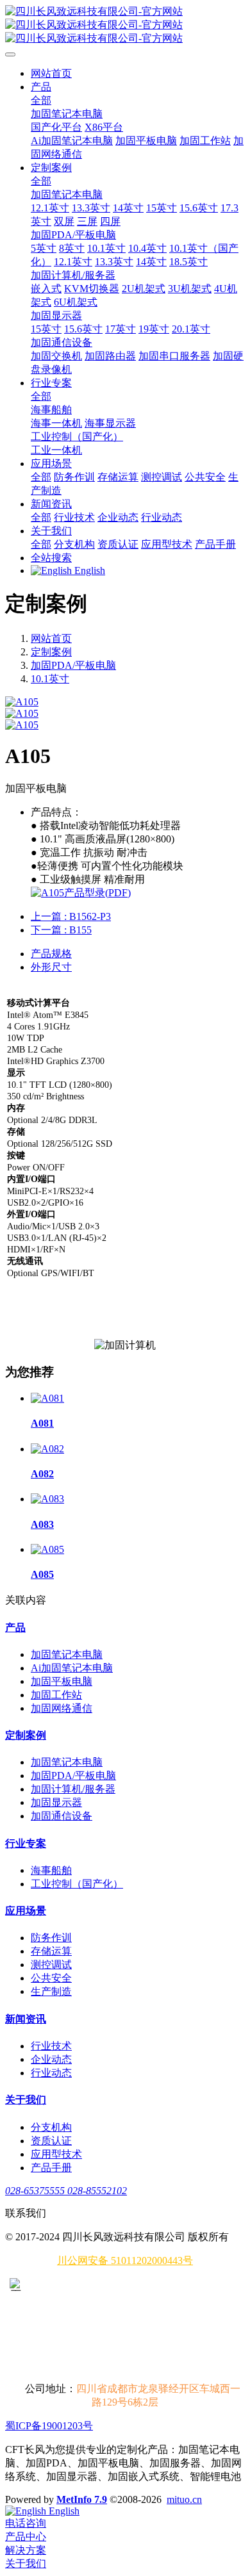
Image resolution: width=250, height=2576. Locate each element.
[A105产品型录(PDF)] (81, 893)
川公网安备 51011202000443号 (125, 2260)
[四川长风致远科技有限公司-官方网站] (125, 25)
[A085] (47, 1549)
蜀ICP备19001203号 (49, 2426)
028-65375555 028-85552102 (66, 2191)
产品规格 (51, 954)
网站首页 (51, 73)
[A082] (47, 1449)
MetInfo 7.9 (82, 2499)
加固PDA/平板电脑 (73, 665)
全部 (41, 100)
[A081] (47, 1398)
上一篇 (71, 916)
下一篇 (61, 930)
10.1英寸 (50, 679)
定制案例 (51, 652)
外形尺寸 (51, 967)
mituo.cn (184, 2499)
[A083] (47, 1499)
